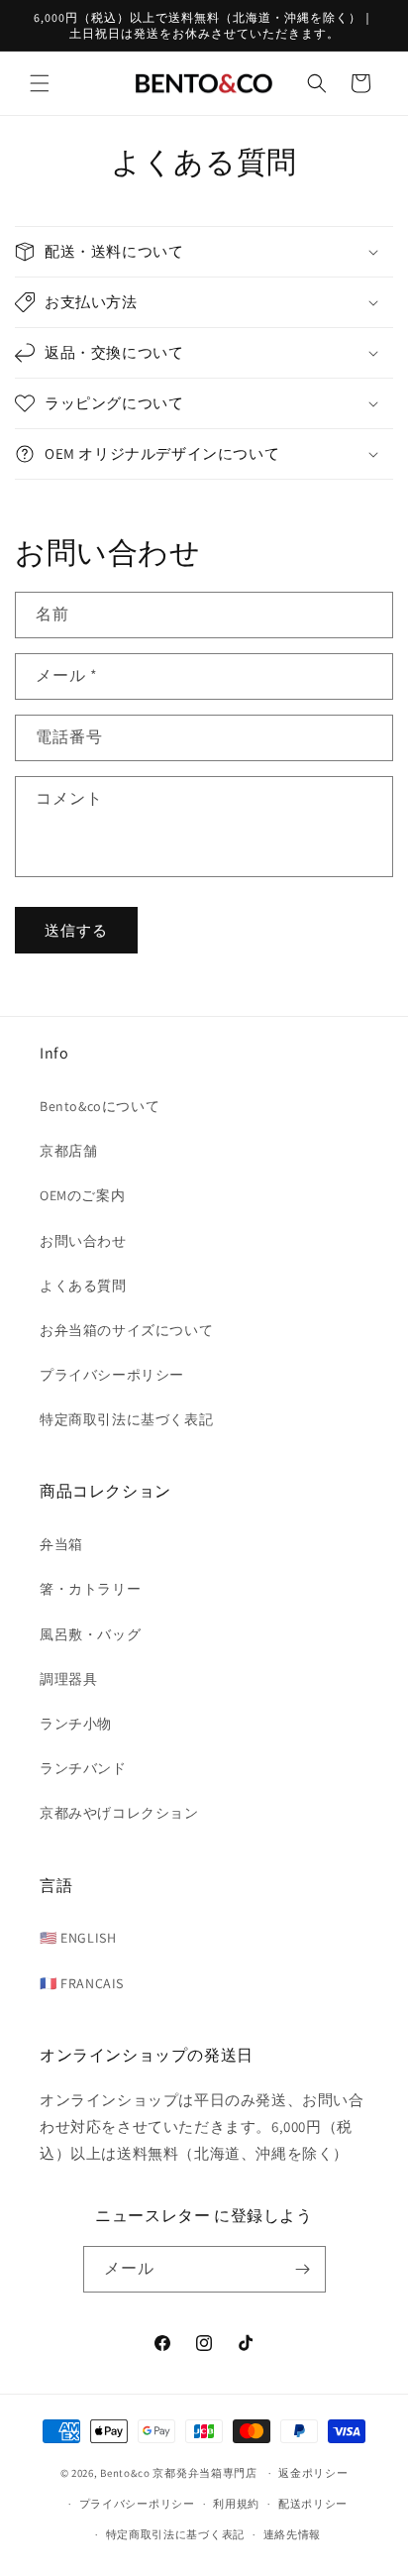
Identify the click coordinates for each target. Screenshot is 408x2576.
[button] (40, 83)
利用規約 (236, 2504)
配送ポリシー (313, 2504)
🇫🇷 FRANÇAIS (82, 1983)
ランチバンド (83, 1768)
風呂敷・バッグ (90, 1634)
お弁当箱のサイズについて (126, 1330)
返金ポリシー (313, 2473)
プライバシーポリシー (112, 1375)
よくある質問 (83, 1286)
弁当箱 (61, 1544)
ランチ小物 (76, 1724)
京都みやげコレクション (119, 1813)
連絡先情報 (293, 2534)
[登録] (303, 2269)
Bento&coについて (100, 1106)
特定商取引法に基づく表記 (126, 1419)
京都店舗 (68, 1151)
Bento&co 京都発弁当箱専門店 (179, 2473)
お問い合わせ (83, 1241)
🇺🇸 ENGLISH (78, 1938)
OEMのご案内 (82, 1195)
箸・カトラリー (90, 1589)
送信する (76, 930)
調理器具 (68, 1679)
